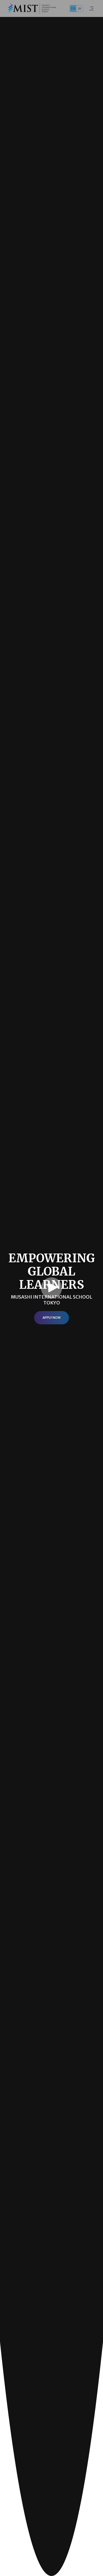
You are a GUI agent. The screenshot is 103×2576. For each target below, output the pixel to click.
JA (79, 8)
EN (73, 8)
